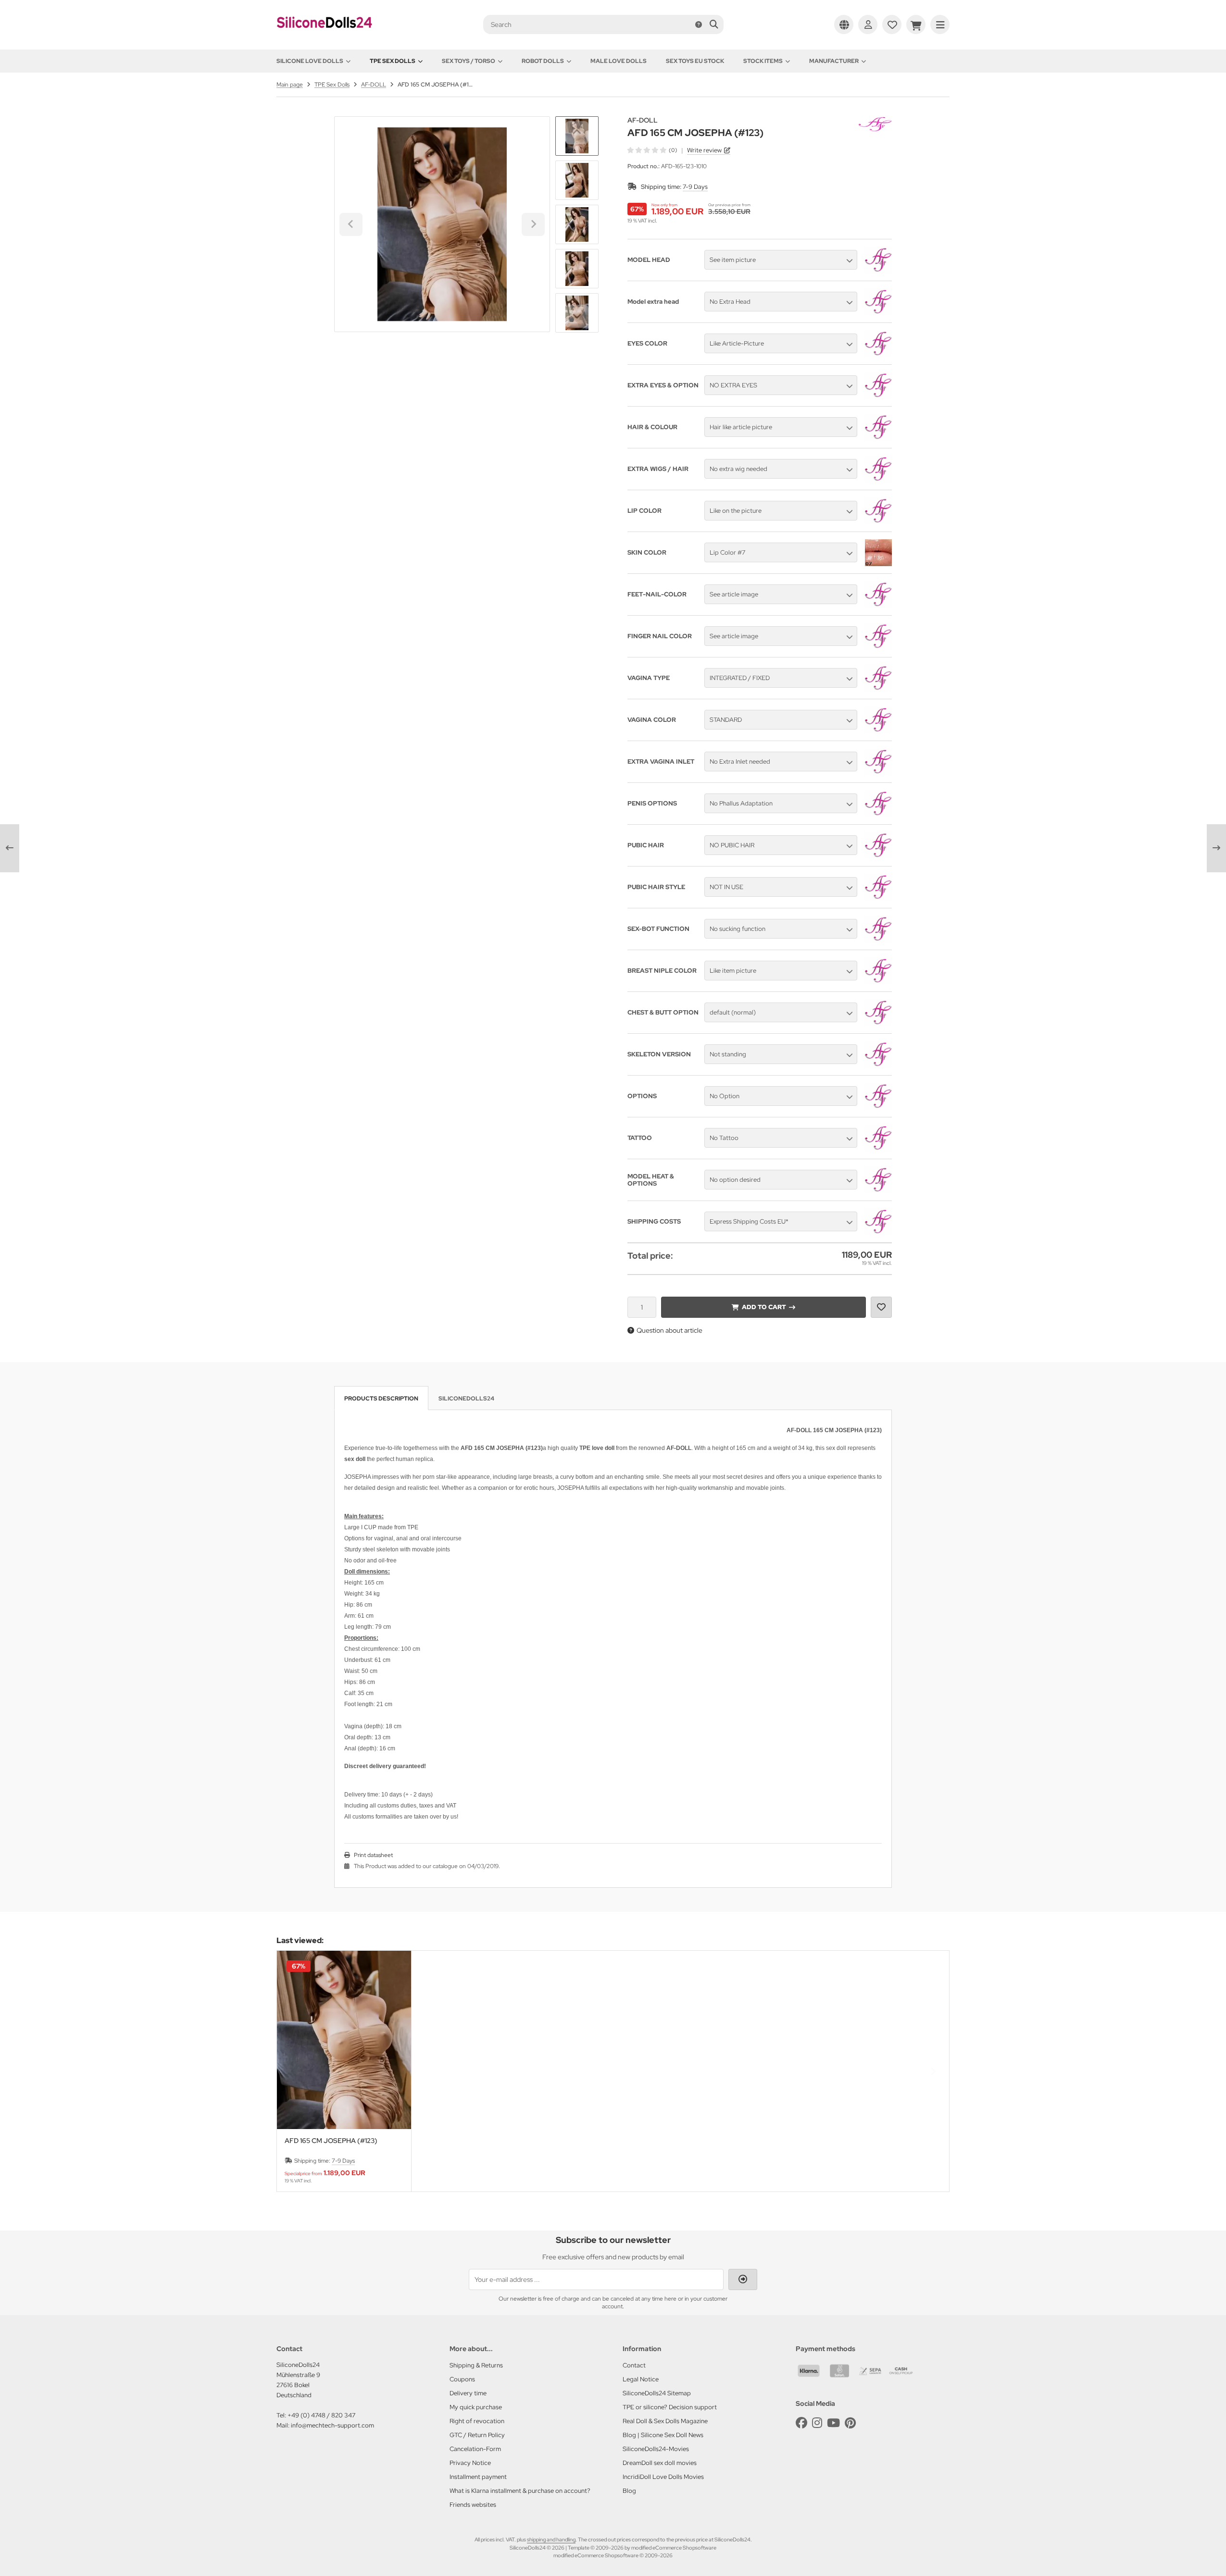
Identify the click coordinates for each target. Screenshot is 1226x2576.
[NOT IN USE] (878, 898)
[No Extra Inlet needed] (878, 773)
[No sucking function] (878, 940)
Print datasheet (373, 1855)
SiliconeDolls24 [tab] (466, 1399)
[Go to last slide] (577, 133)
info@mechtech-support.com (332, 2425)
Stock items (763, 61)
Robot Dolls (543, 61)
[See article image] (878, 606)
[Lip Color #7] (878, 564)
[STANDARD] (878, 731)
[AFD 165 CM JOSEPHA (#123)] (344, 2040)
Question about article (669, 1330)
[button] (577, 180)
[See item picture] (878, 271)
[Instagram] (817, 2423)
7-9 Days (695, 187)
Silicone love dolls (310, 61)
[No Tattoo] (878, 1149)
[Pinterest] (850, 2423)
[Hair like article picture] (878, 438)
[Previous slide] (293, 2071)
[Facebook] (801, 2423)
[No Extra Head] (878, 313)
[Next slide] (577, 316)
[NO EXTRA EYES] (878, 396)
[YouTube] (833, 2423)
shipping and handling (551, 2539)
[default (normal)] (878, 1024)
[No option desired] (878, 1191)
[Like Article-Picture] (878, 355)
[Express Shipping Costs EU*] (878, 1233)
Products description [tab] (381, 1399)
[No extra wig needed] (878, 480)
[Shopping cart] (916, 25)
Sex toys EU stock (695, 61)
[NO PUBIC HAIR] (878, 856)
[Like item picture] (878, 982)
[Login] (868, 25)
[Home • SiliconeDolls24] (325, 35)
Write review (704, 150)
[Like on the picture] (878, 522)
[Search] (714, 25)
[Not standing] (878, 1065)
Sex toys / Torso (469, 61)
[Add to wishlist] (881, 1307)
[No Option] (878, 1107)
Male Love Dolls (619, 61)
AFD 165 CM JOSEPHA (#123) (331, 2141)
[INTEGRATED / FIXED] (878, 689)
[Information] (699, 25)
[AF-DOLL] (875, 122)
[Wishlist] (892, 25)
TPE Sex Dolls (393, 61)
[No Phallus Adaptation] (878, 815)
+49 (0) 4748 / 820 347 (321, 2415)
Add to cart (763, 1307)
